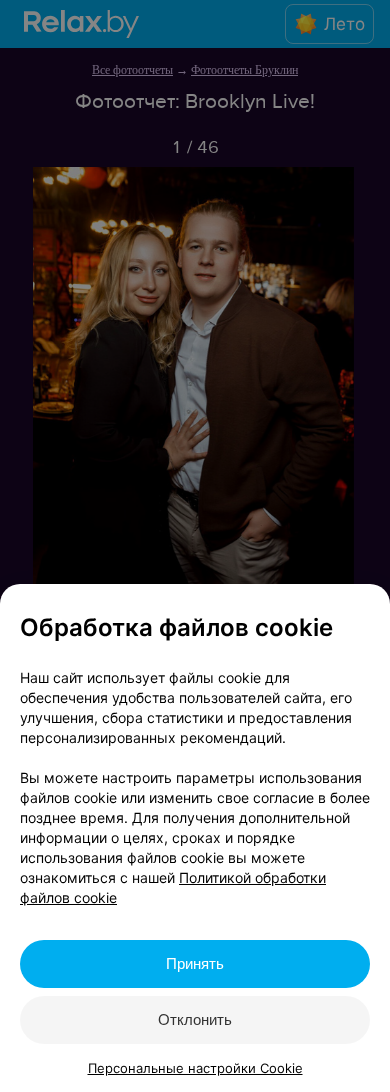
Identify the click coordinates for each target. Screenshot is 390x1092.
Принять (195, 963)
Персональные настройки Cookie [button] (195, 1068)
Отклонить (195, 1019)
